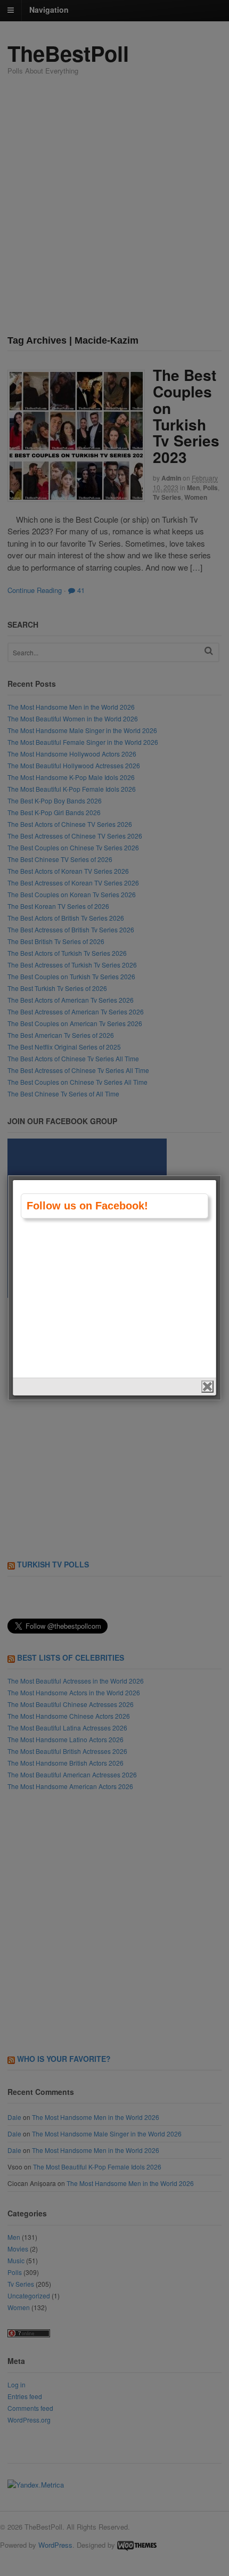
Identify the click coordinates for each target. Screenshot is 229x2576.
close (207, 1387)
